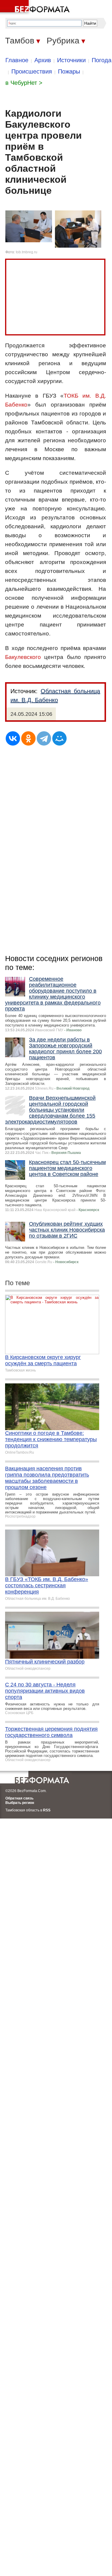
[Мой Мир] (59, 738)
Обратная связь (19, 1798)
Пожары (69, 71)
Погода (102, 60)
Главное (17, 60)
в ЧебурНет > (24, 83)
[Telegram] (44, 738)
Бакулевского (23, 657)
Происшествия (32, 71)
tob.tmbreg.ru (27, 252)
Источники (71, 60)
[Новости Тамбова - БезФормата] (36, 7)
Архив (43, 60)
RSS (47, 1810)
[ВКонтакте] (13, 738)
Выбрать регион (20, 1803)
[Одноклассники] (28, 738)
